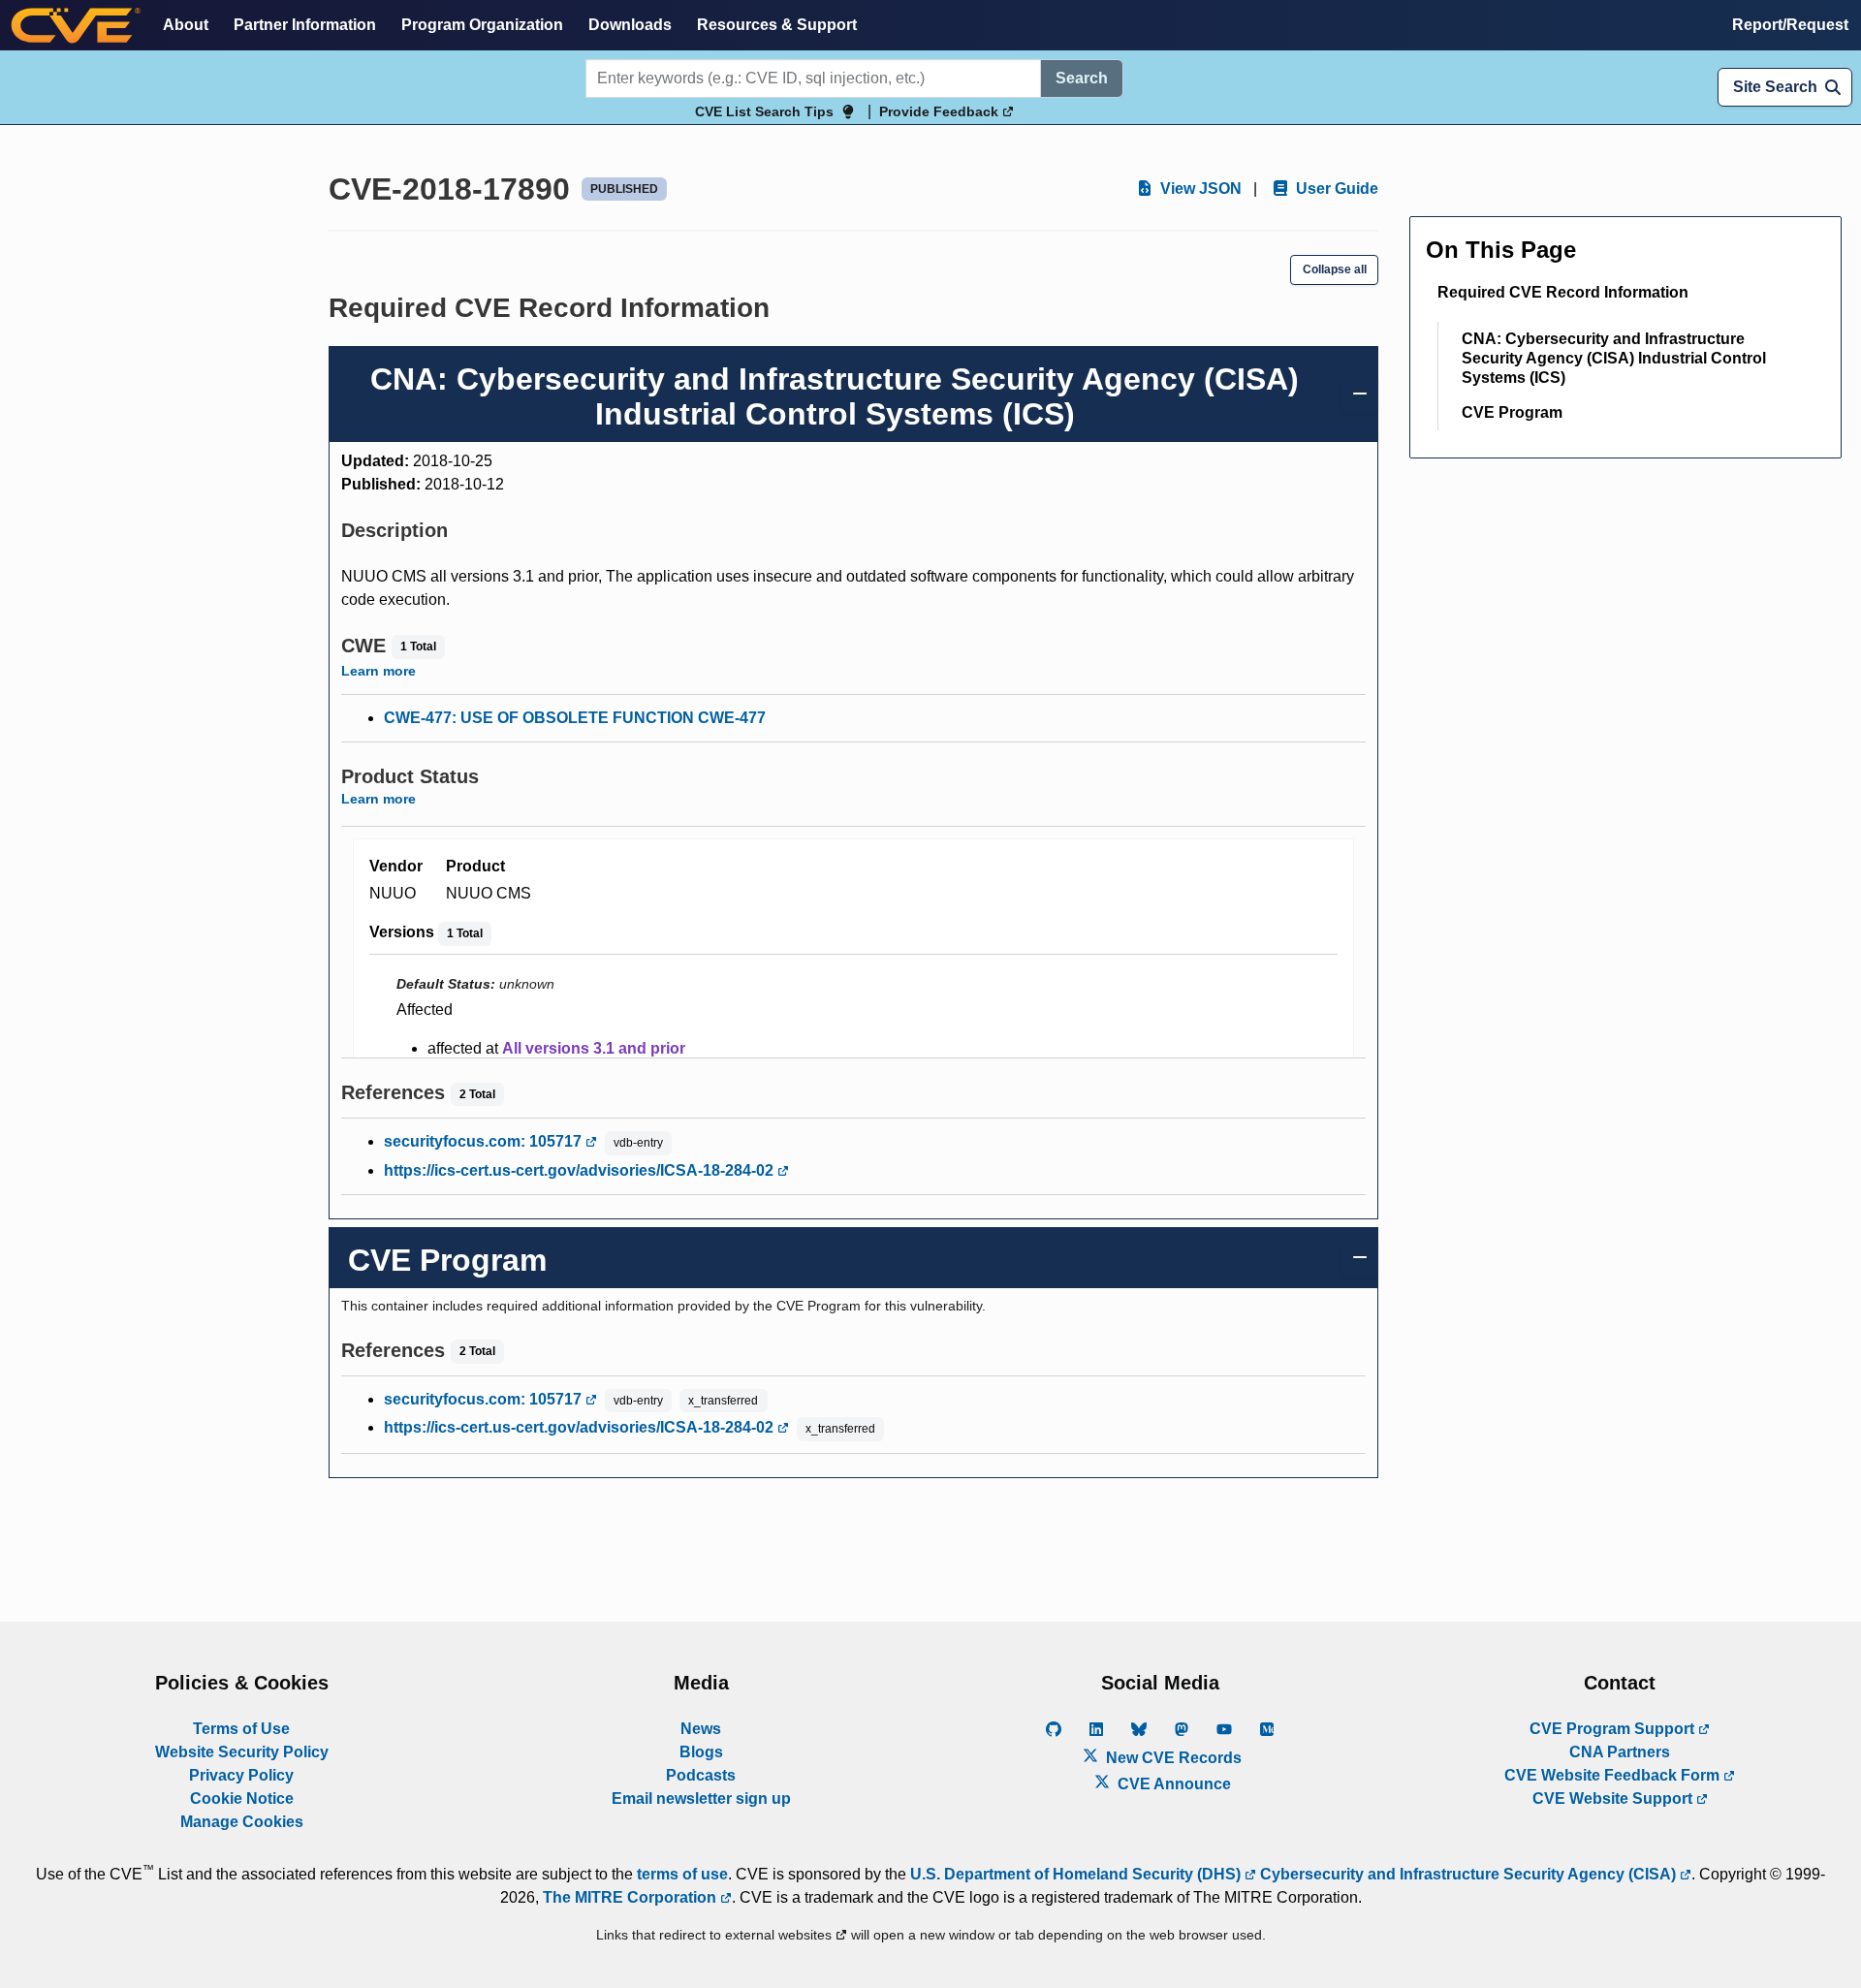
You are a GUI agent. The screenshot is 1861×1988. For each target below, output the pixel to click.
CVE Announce (1172, 1784)
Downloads (630, 25)
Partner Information (305, 25)
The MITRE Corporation (631, 1897)
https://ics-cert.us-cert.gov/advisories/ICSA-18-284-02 (581, 1170)
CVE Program (1512, 412)
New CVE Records (1172, 1758)
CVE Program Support (1614, 1729)
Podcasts (701, 1775)
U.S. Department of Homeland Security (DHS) (1077, 1874)
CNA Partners (1620, 1752)
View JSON (1199, 189)
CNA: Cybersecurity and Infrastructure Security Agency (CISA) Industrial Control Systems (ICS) (1614, 358)
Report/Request (1790, 25)
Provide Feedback (941, 111)
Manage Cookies (242, 1822)
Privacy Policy (241, 1775)
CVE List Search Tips (764, 111)
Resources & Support (777, 25)
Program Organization (482, 25)
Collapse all (1335, 269)
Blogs (701, 1752)
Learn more (379, 671)
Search (1082, 78)
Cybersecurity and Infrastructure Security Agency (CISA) (1468, 1874)
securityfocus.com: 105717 (485, 1141)
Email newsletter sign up (701, 1799)
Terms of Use (241, 1729)
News (701, 1729)
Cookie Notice (242, 1799)
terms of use (682, 1874)
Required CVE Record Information (1563, 292)
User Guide (1335, 189)
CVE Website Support (1614, 1799)
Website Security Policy (242, 1752)
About (186, 25)
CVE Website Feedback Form (1614, 1775)
